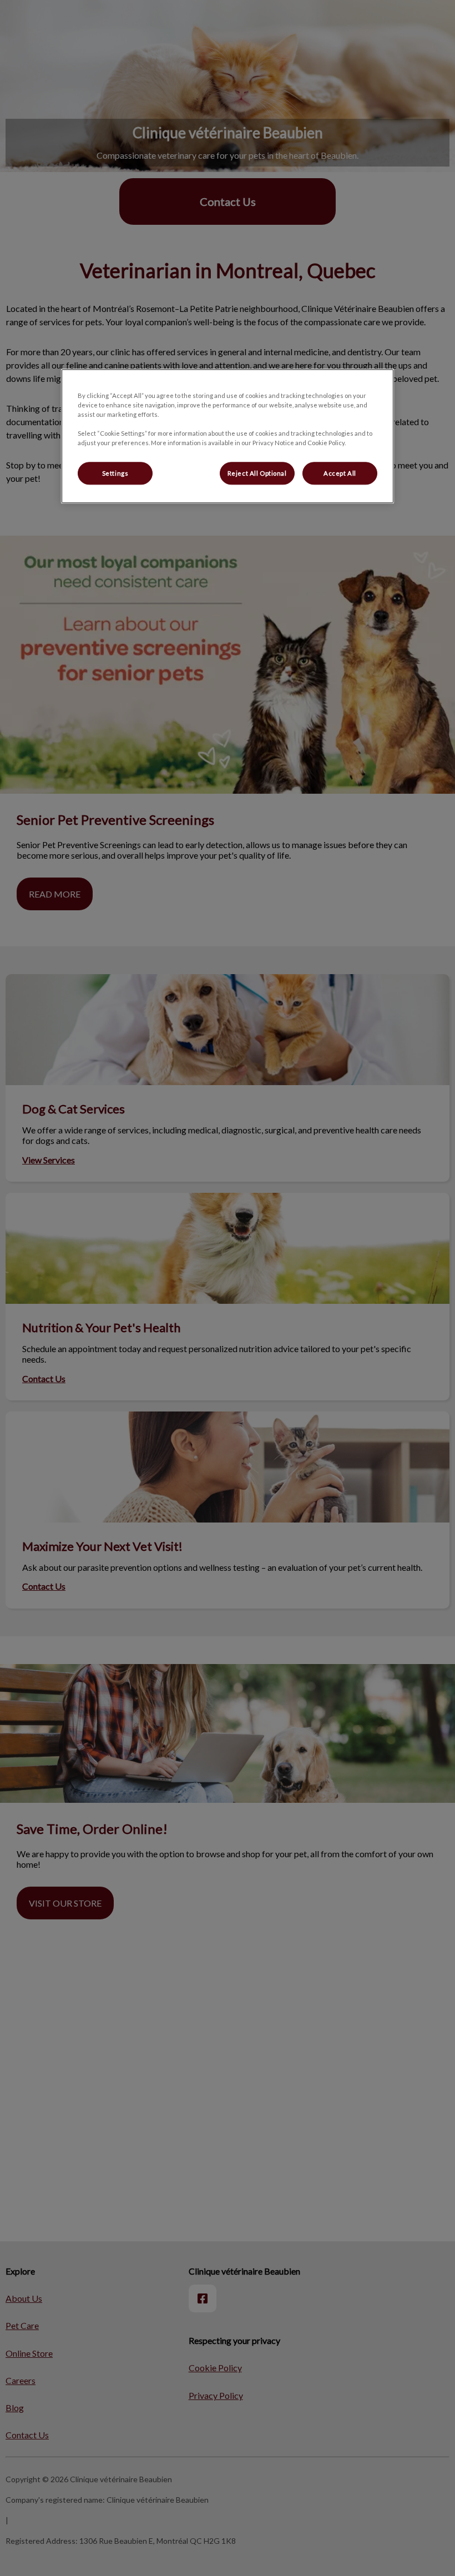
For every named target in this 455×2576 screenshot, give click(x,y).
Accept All (340, 473)
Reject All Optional (257, 473)
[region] (228, 437)
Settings (115, 473)
